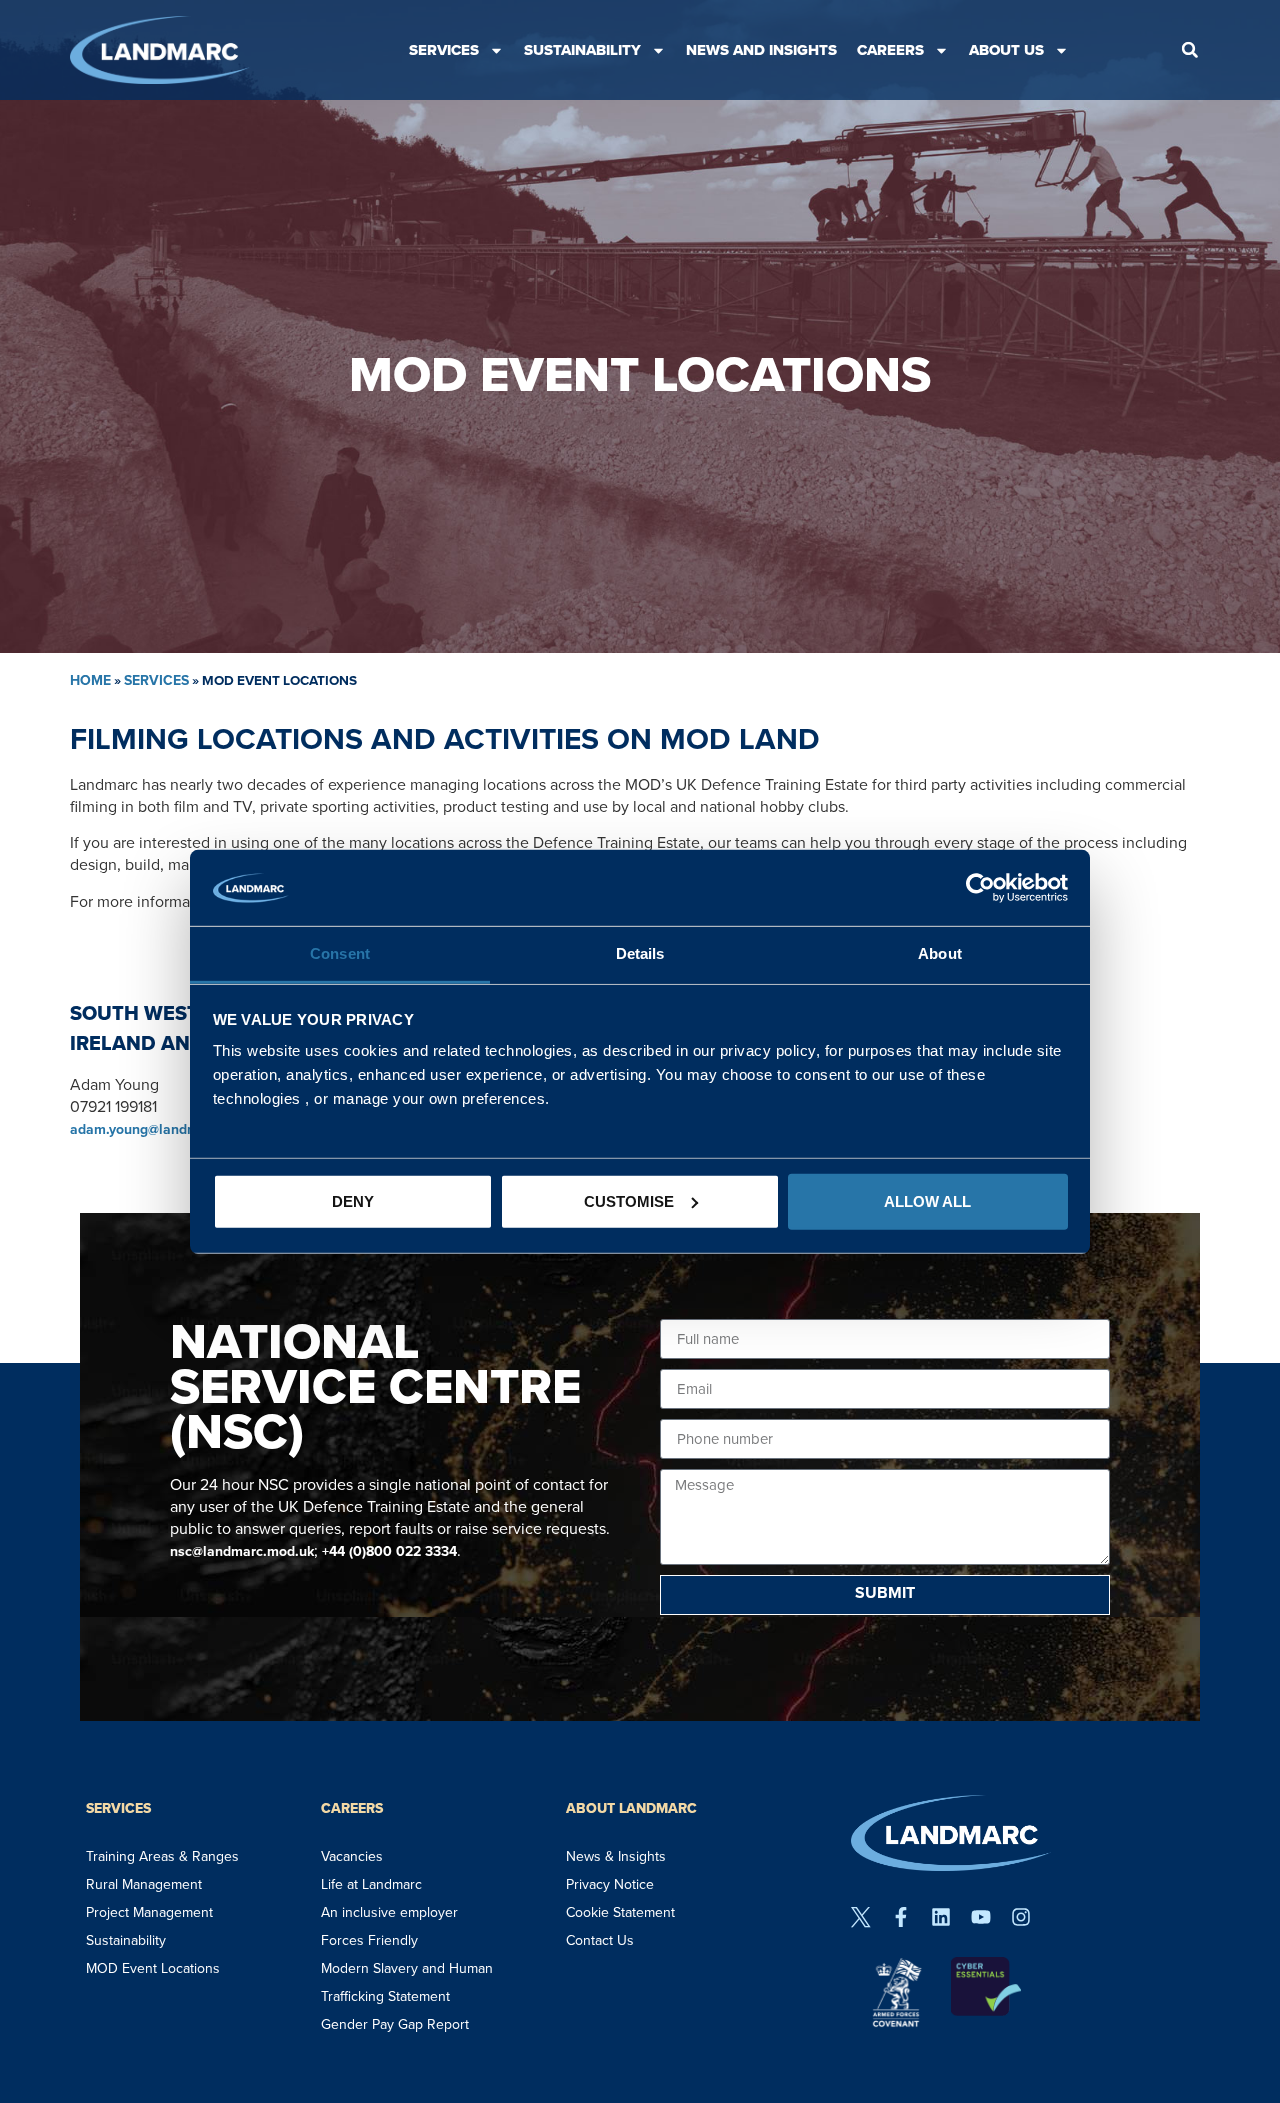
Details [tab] (640, 953)
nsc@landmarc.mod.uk (242, 1551)
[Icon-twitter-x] (861, 1917)
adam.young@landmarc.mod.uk (170, 1129)
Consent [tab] (340, 953)
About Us (1006, 50)
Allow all (927, 1201)
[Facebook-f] (901, 1917)
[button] (1190, 50)
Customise (629, 1201)
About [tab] (940, 953)
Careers (890, 50)
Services (444, 50)
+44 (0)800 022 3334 (389, 1551)
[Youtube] (981, 1917)
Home (90, 680)
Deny (353, 1201)
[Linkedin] (941, 1917)
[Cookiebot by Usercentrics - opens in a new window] (980, 888)
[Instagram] (1021, 1917)
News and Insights (761, 50)
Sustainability (582, 50)
